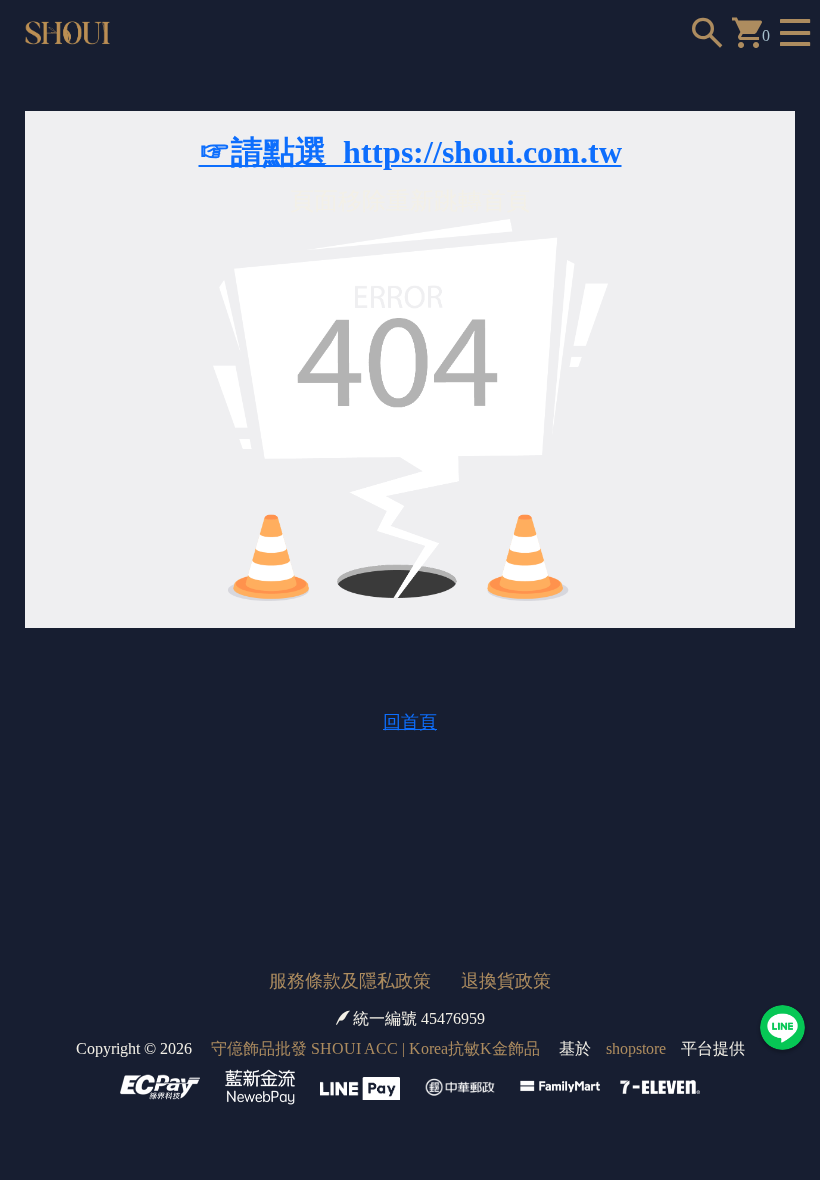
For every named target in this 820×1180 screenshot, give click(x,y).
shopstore (636, 1048)
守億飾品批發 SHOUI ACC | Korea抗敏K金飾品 (375, 1048)
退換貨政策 (506, 981)
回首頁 (410, 722)
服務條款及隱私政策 (350, 981)
